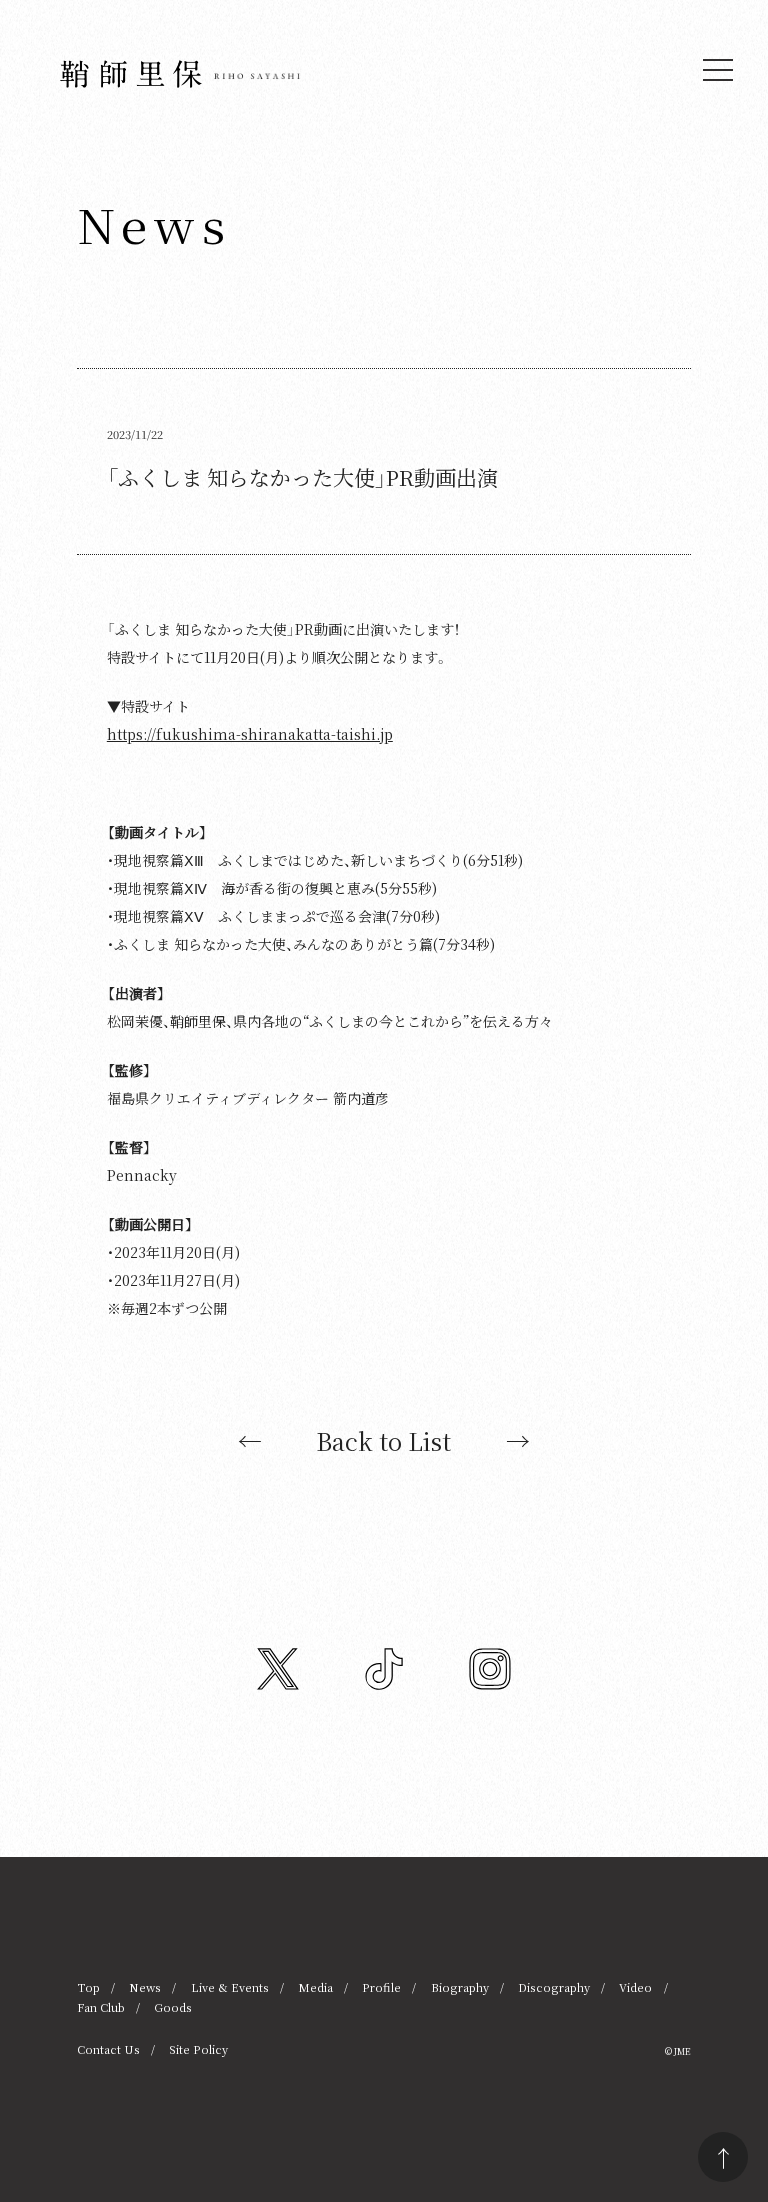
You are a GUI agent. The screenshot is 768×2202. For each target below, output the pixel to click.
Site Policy (198, 2049)
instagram (490, 1669)
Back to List (383, 1441)
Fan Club (101, 2007)
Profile (381, 1987)
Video (635, 1987)
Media (315, 1987)
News (145, 1987)
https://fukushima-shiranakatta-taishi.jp (250, 734)
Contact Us (108, 2049)
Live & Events (230, 1987)
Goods (173, 2007)
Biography (460, 1987)
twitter (278, 1669)
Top (88, 1987)
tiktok (384, 1669)
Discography (554, 1987)
